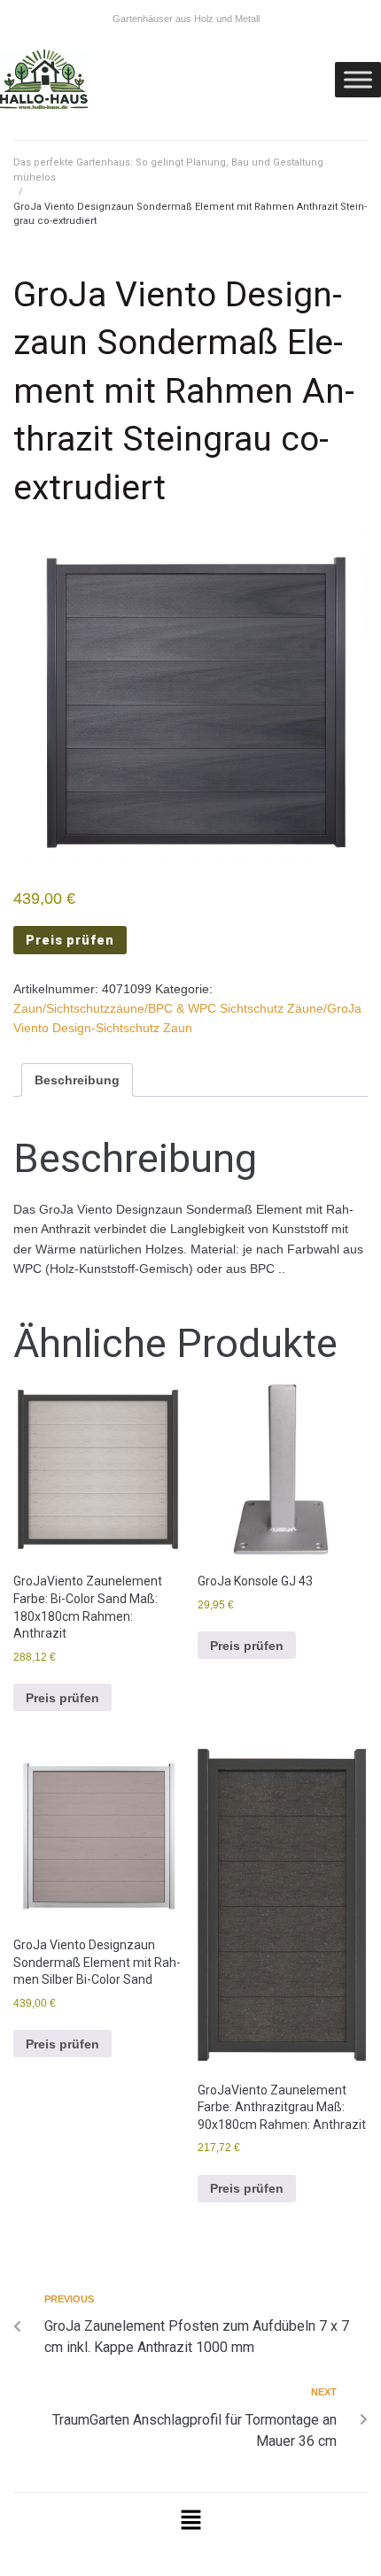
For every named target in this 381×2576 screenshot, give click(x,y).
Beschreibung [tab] (77, 1080)
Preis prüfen (70, 940)
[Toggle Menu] (358, 79)
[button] (190, 2521)
